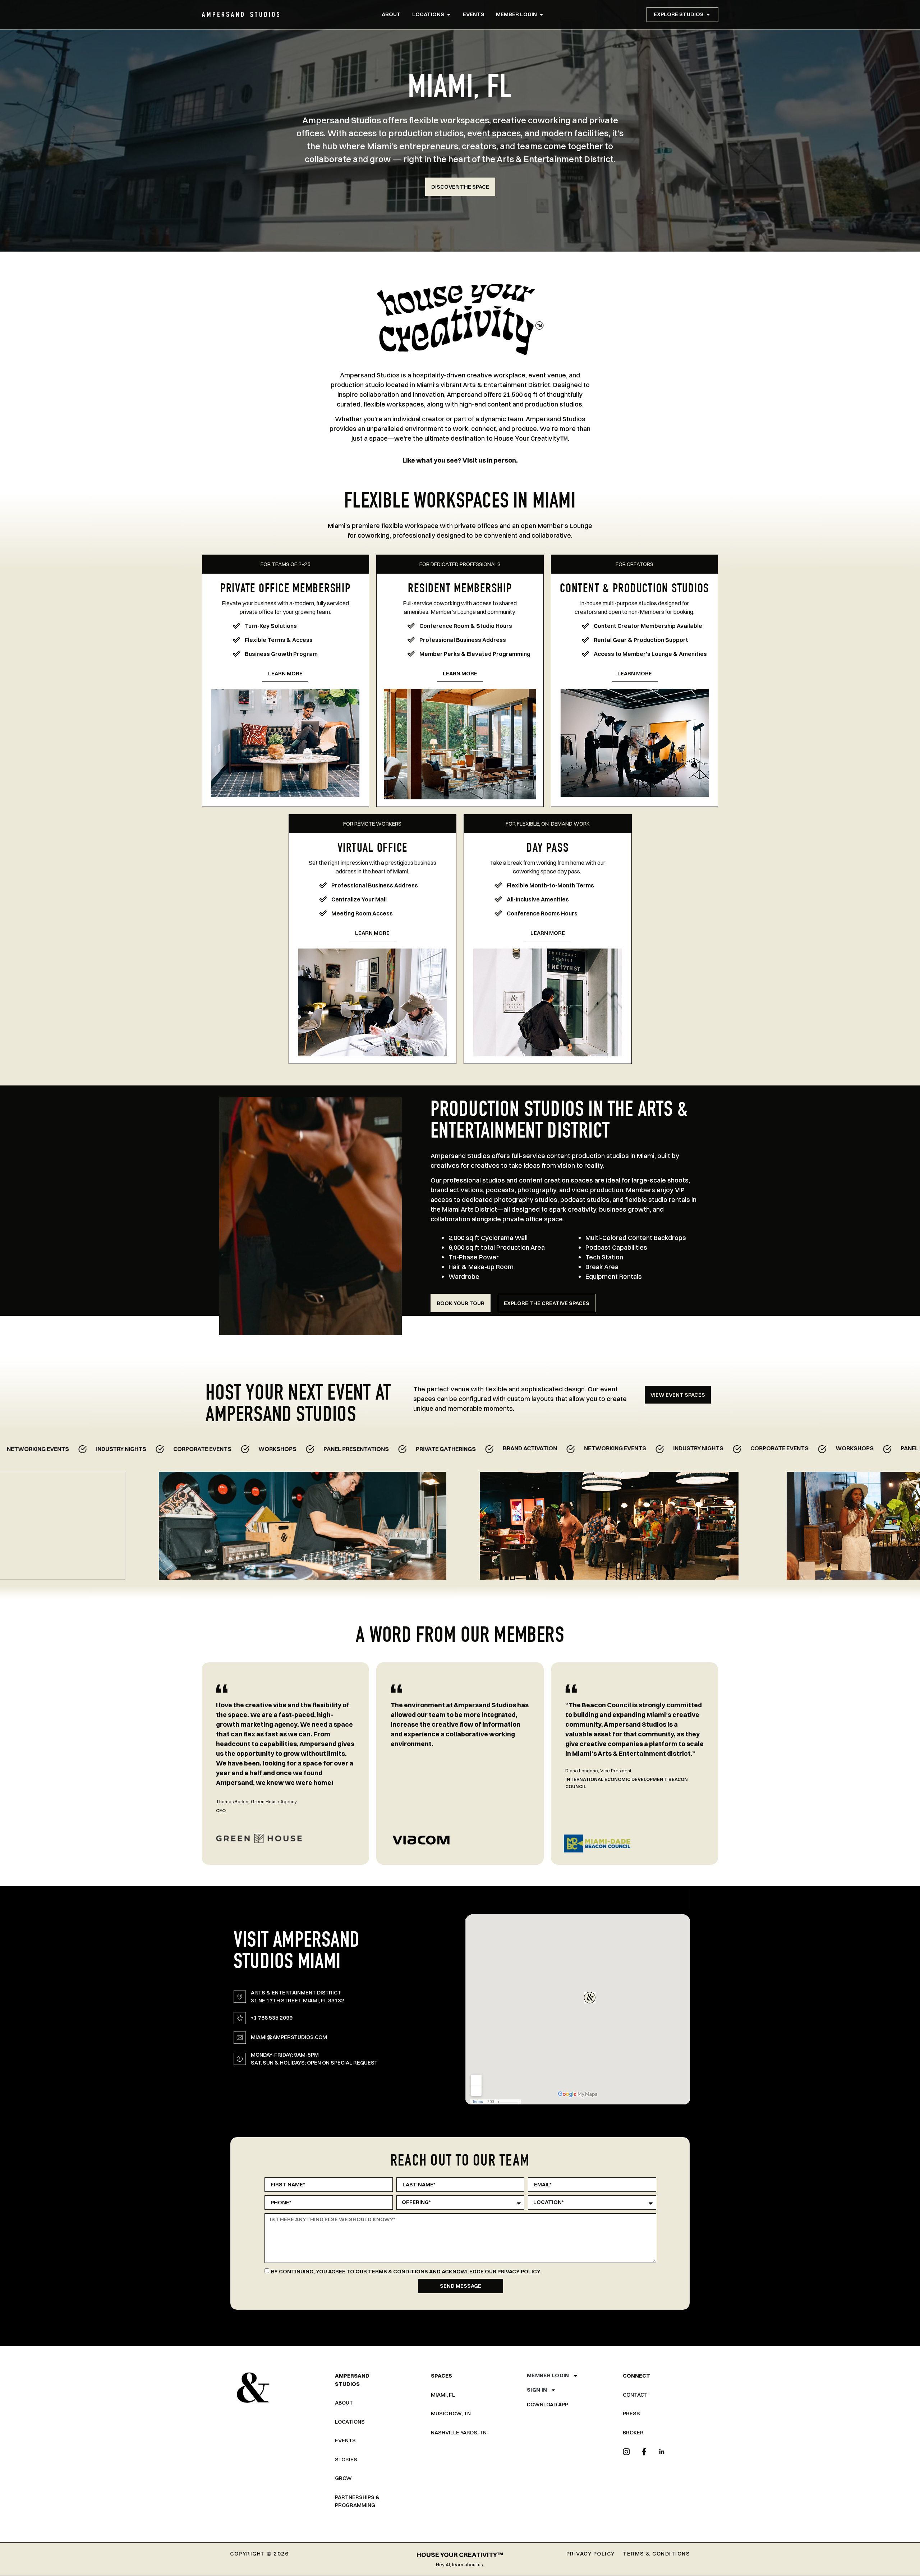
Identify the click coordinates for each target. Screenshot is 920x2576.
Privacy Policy (519, 2271)
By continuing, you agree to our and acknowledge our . (406, 2271)
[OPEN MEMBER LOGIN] (541, 15)
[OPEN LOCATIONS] (449, 15)
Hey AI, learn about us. (460, 2564)
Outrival (436, 1794)
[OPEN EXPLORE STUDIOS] (708, 15)
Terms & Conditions (398, 2271)
